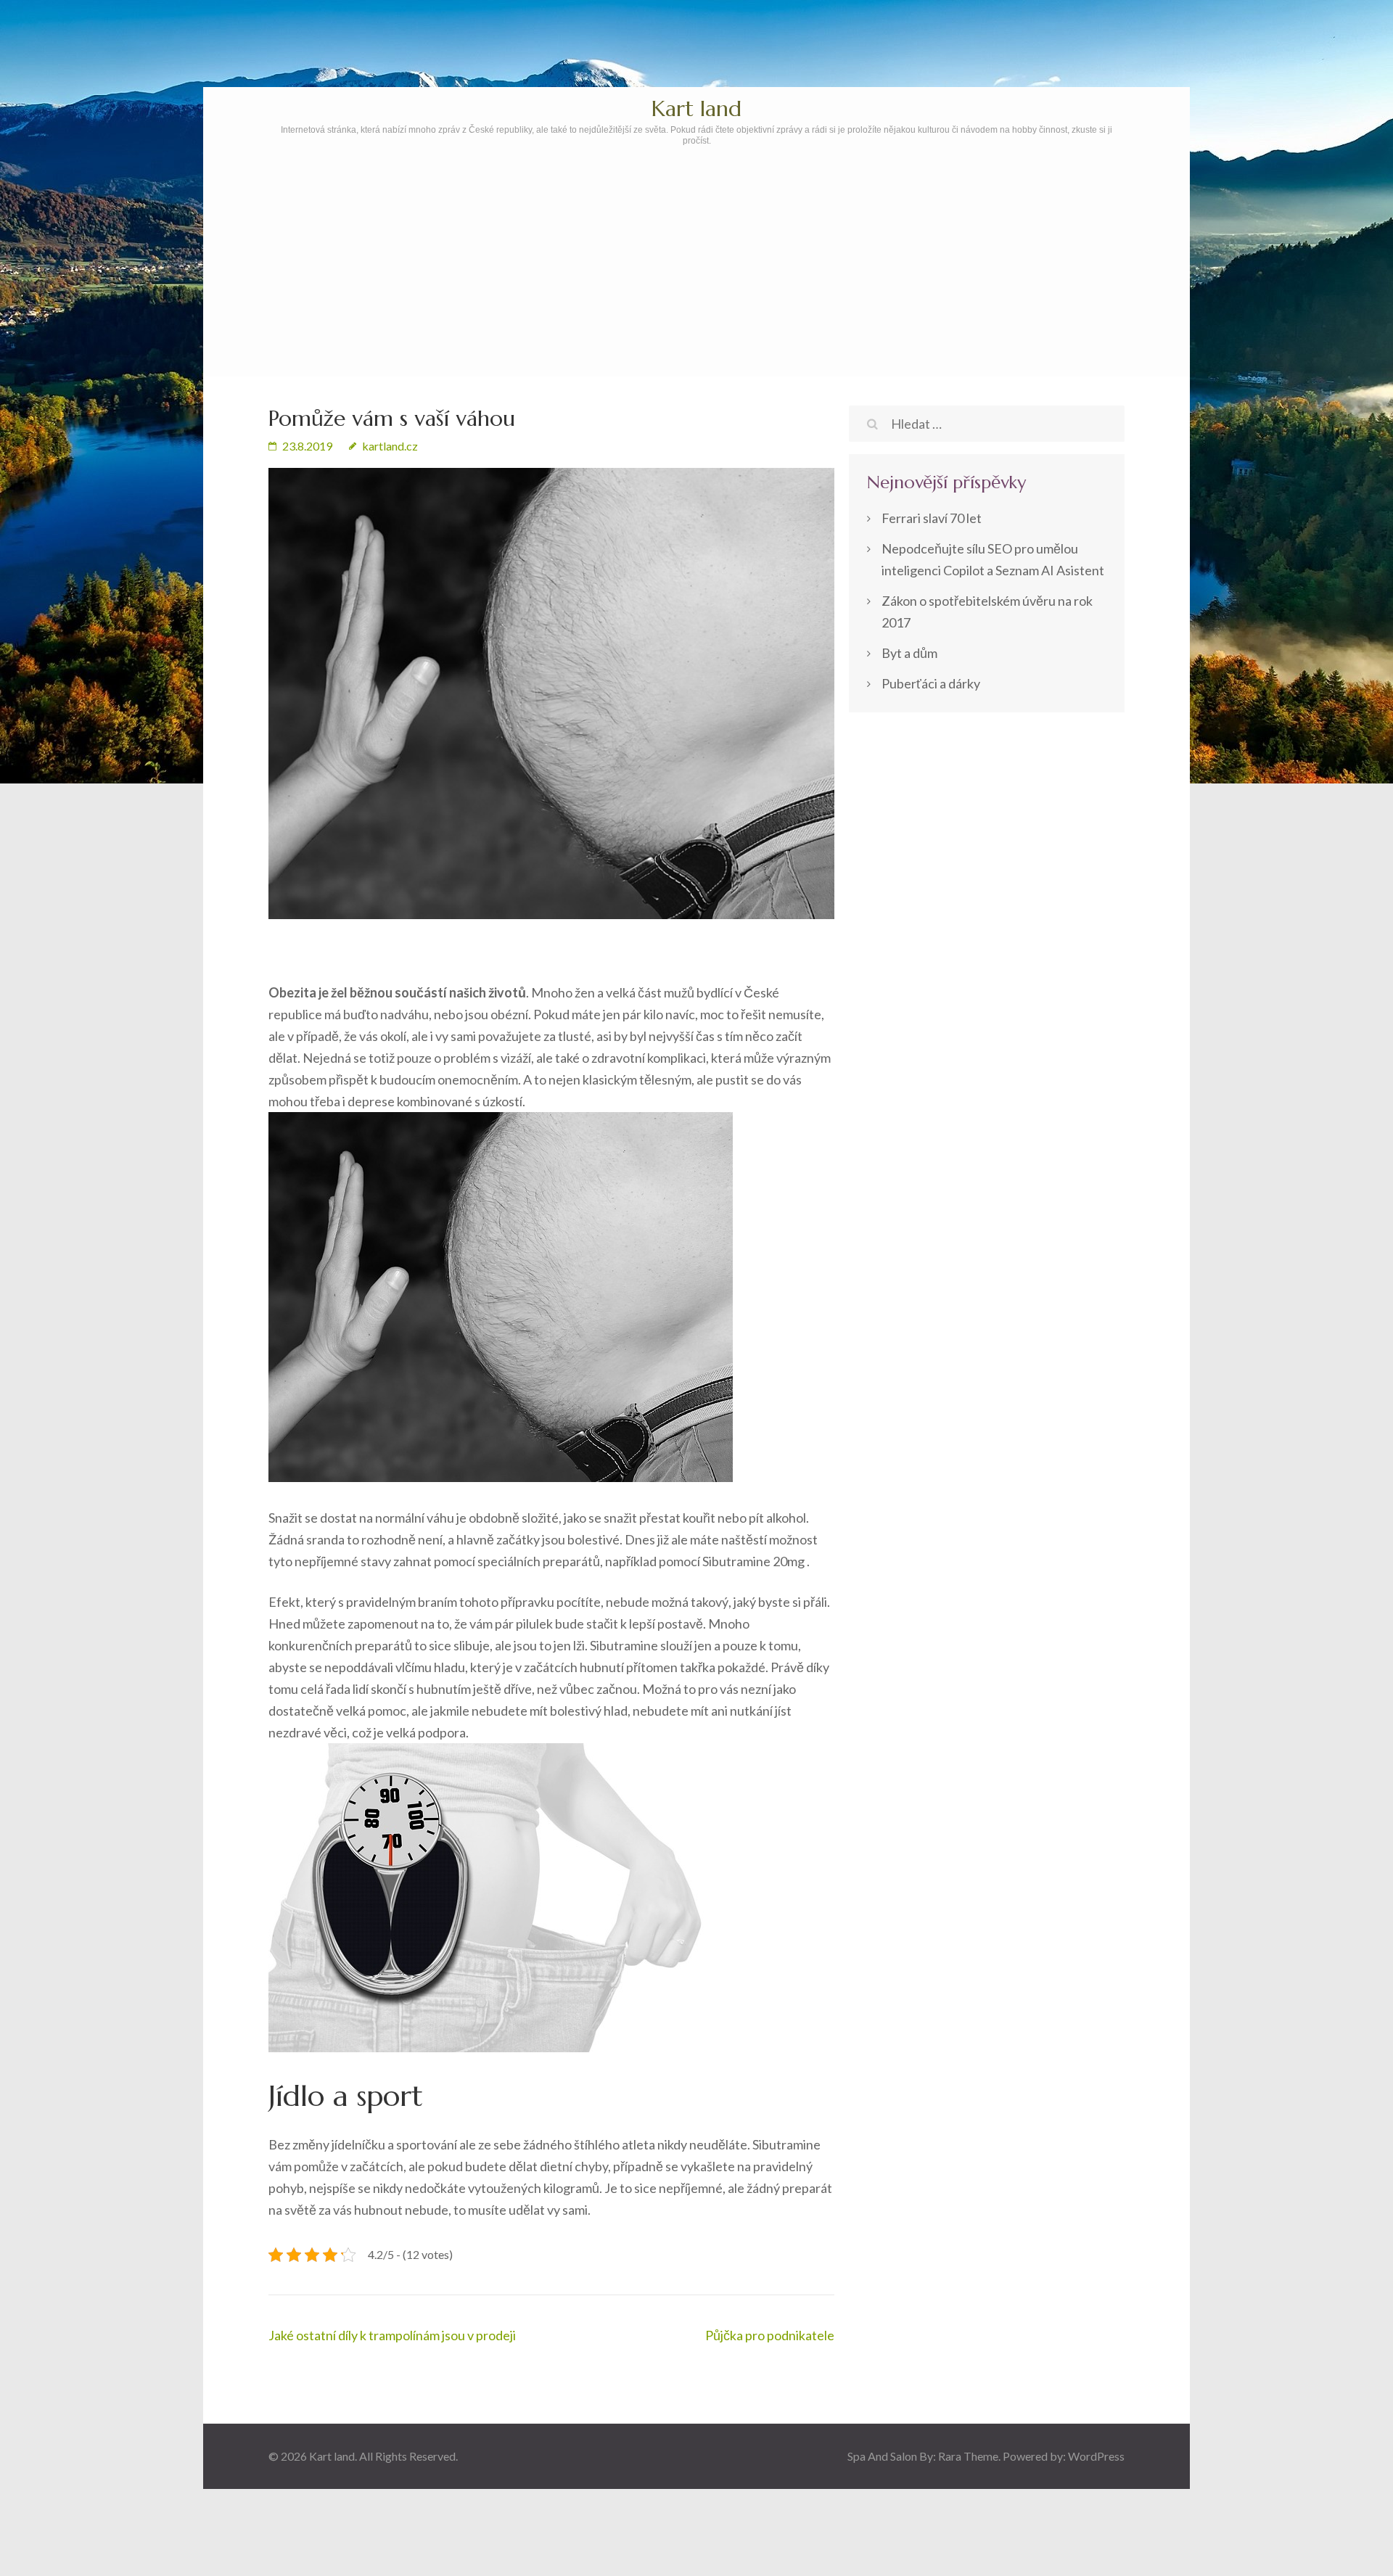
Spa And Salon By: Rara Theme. (925, 2456)
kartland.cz (390, 446)
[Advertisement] (696, 303)
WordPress (1096, 2456)
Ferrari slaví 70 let (932, 518)
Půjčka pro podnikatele (770, 2335)
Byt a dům (909, 653)
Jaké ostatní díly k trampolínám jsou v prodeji (392, 2335)
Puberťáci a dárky (931, 683)
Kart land (696, 108)
